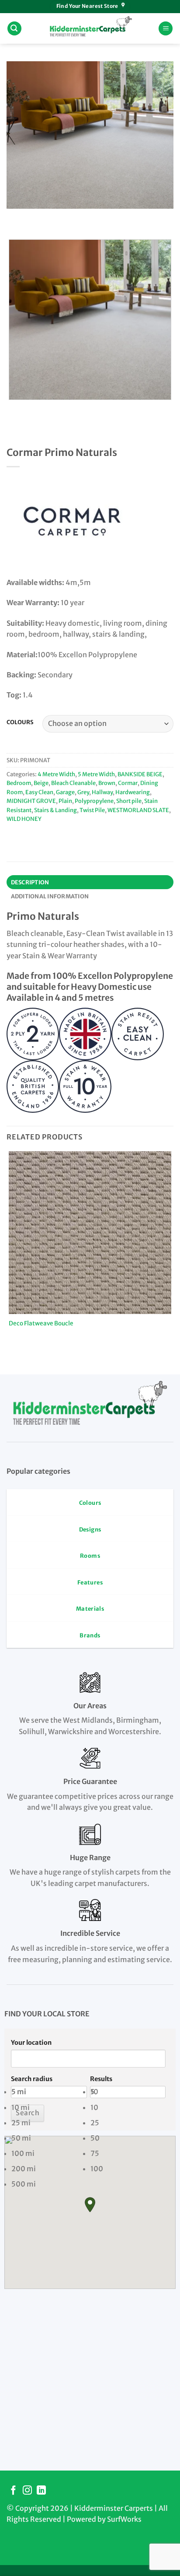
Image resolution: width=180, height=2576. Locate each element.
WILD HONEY (24, 819)
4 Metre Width (56, 774)
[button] (90, 2205)
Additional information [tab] (50, 896)
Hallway (102, 792)
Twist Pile (92, 810)
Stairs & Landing (55, 810)
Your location (31, 2043)
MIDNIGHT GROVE (31, 801)
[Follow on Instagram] (27, 2491)
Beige (41, 783)
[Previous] (15, 217)
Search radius (32, 2079)
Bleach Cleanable (73, 783)
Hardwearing (133, 792)
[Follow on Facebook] (13, 2491)
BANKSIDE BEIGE (140, 774)
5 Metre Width (96, 774)
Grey (83, 792)
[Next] (39, 217)
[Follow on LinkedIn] (41, 2491)
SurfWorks (124, 2519)
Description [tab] (30, 882)
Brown (107, 783)
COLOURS (20, 722)
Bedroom (19, 783)
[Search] (14, 29)
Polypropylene (94, 801)
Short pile (129, 801)
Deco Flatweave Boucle (41, 1323)
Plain (65, 801)
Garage (65, 792)
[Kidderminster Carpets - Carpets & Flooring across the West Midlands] (90, 28)
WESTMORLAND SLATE (138, 810)
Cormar (128, 783)
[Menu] (166, 29)
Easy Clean (39, 792)
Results (101, 2079)
